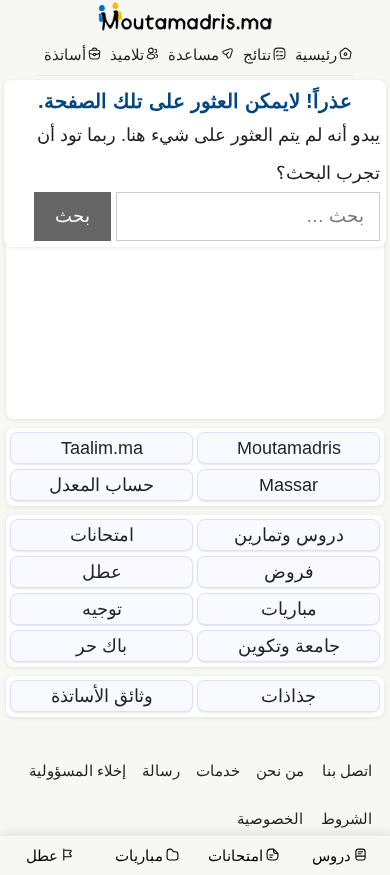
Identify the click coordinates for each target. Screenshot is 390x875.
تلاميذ (127, 54)
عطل (102, 572)
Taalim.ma (102, 448)
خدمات (218, 770)
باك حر (101, 646)
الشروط (346, 818)
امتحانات (102, 535)
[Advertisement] (195, 265)
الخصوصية (270, 818)
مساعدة (193, 54)
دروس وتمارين (289, 535)
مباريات (289, 609)
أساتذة (65, 54)
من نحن (280, 770)
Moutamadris (289, 448)
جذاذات (288, 696)
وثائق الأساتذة (102, 696)
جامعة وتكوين (289, 646)
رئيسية (316, 54)
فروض (289, 572)
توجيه (102, 609)
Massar (288, 485)
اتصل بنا (347, 770)
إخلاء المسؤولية (77, 770)
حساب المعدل (101, 485)
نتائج (257, 54)
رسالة (161, 770)
